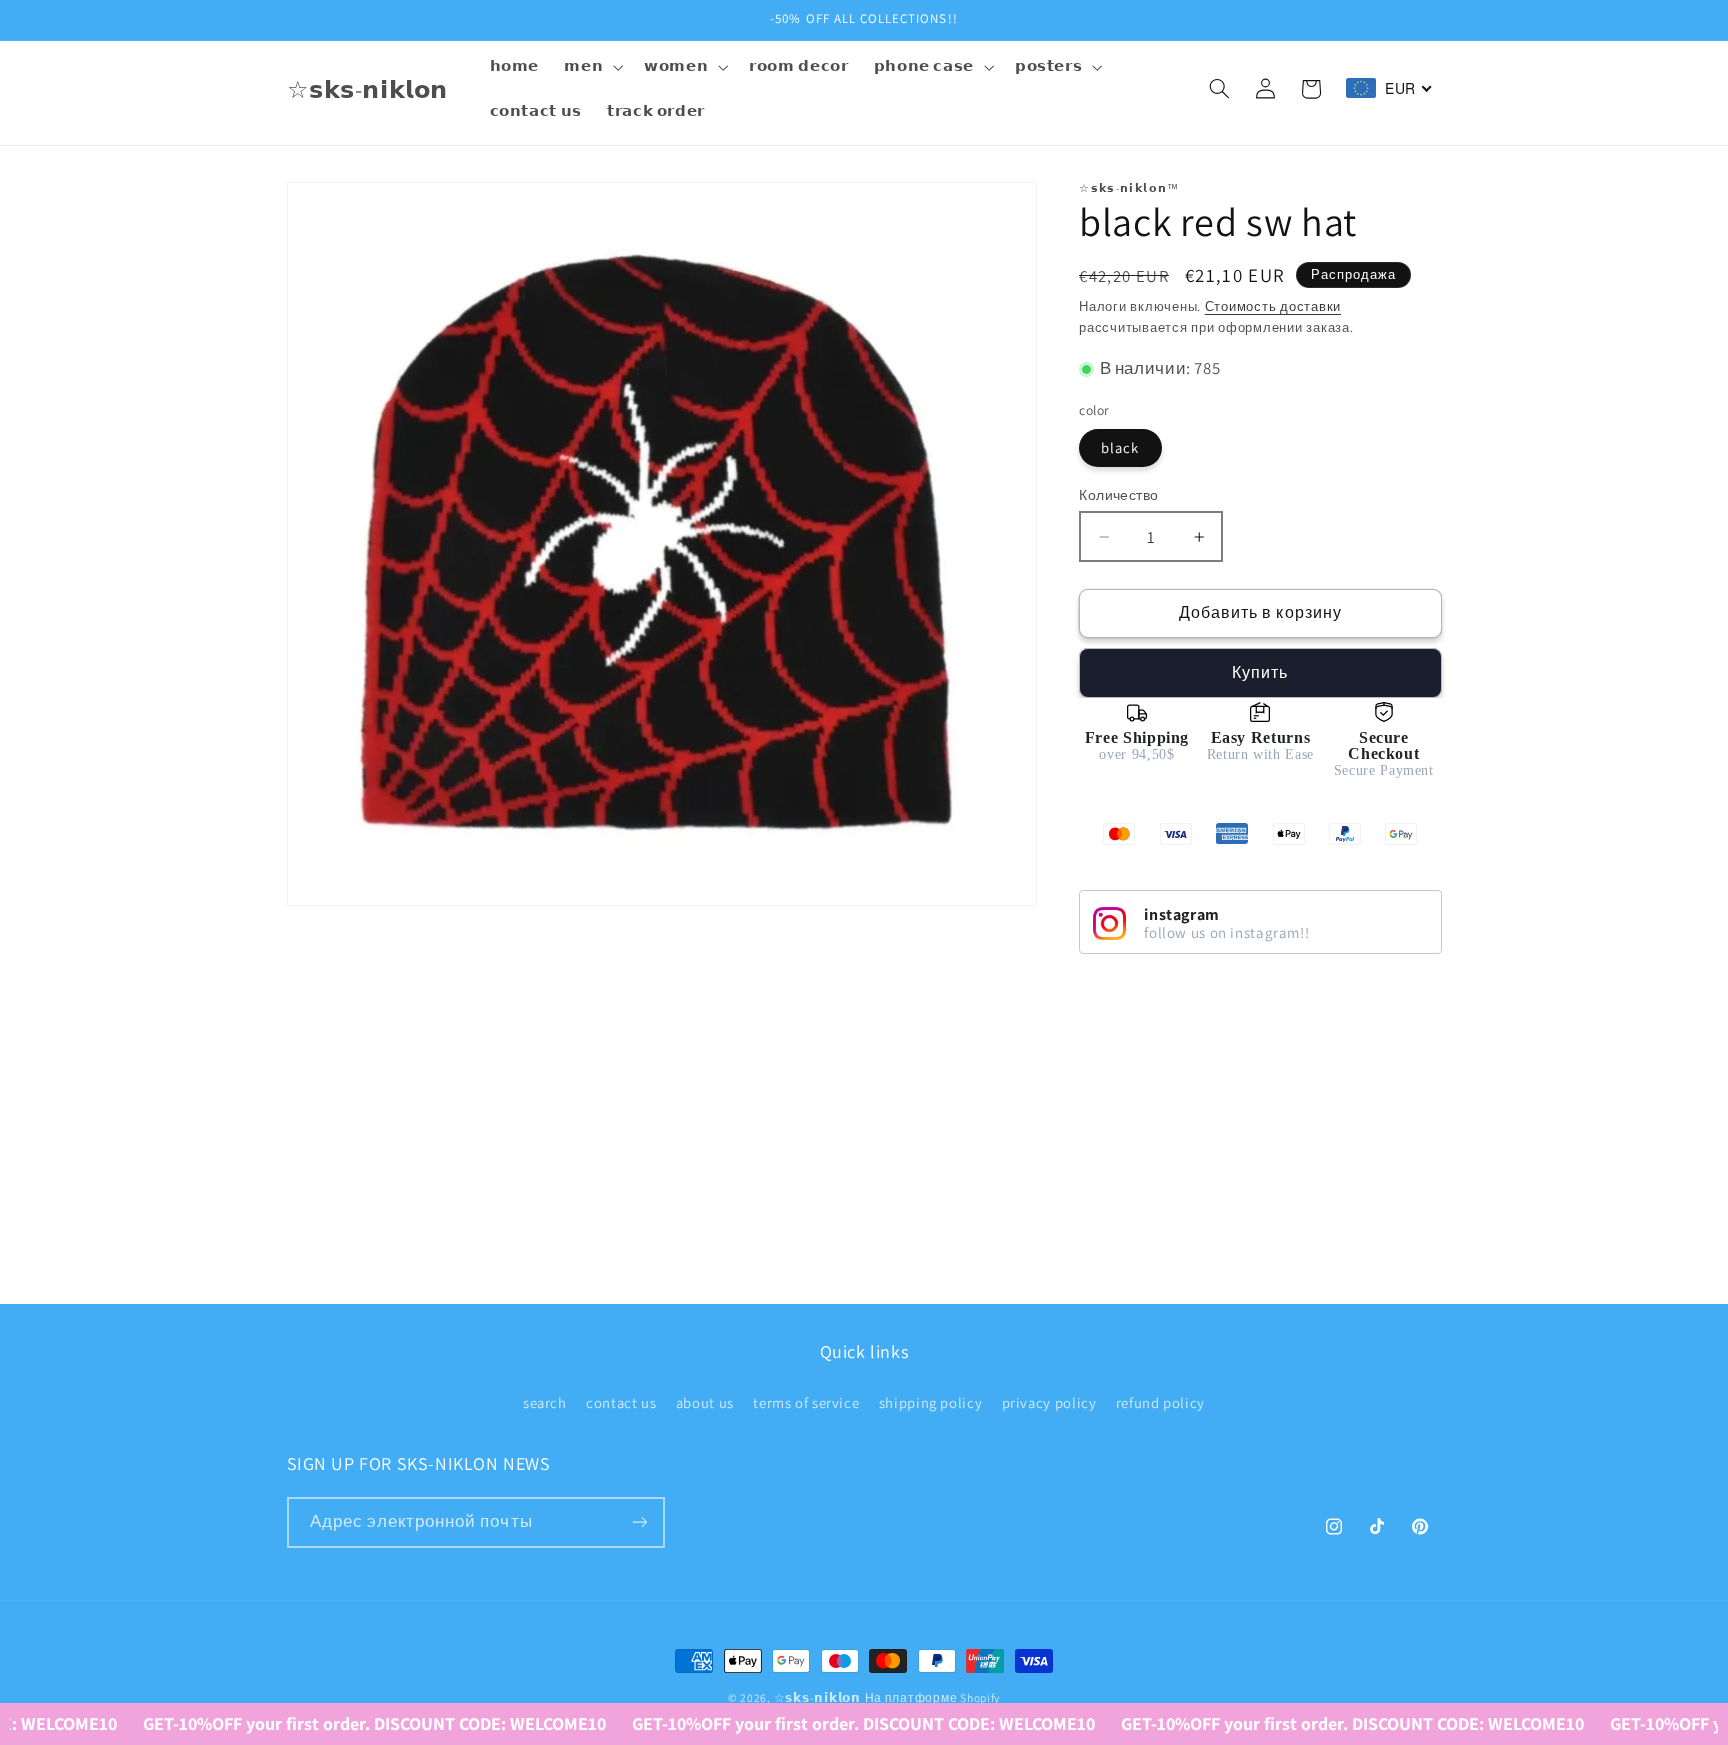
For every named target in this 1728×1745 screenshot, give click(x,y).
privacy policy (1049, 1402)
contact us (621, 1402)
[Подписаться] (639, 1522)
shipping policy (930, 1402)
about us (705, 1402)
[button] (592, 67)
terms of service (806, 1402)
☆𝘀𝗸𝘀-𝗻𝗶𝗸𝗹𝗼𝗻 (817, 1697)
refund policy (1160, 1402)
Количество (1118, 495)
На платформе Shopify (933, 1697)
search (545, 1402)
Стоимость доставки (1273, 306)
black (1120, 447)
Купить (1260, 672)
